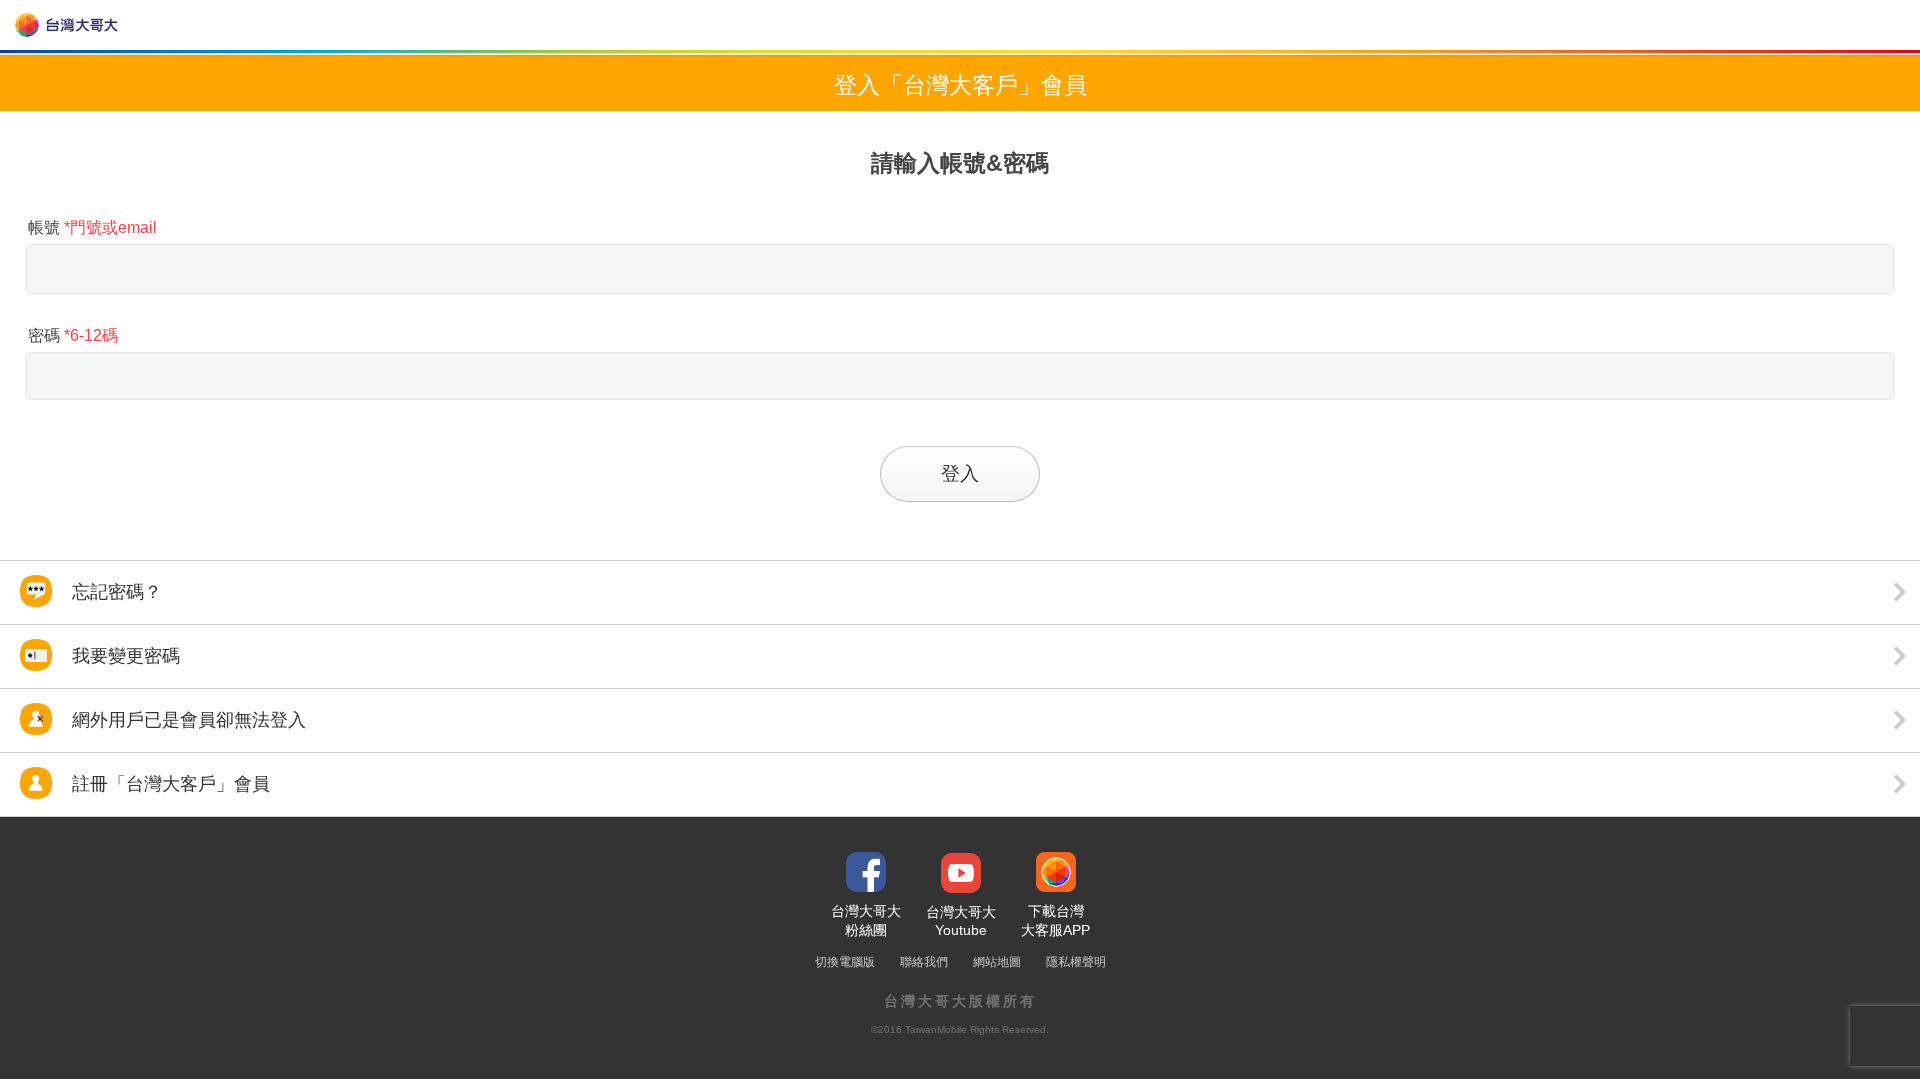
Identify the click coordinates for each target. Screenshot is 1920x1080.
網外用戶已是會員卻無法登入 (186, 720)
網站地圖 (997, 962)
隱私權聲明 (1076, 962)
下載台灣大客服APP (1055, 920)
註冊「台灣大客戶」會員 (168, 784)
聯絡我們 (924, 962)
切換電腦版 (845, 962)
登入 (960, 473)
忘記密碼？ (114, 592)
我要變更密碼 (123, 656)
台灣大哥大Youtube (961, 921)
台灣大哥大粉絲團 (866, 920)
